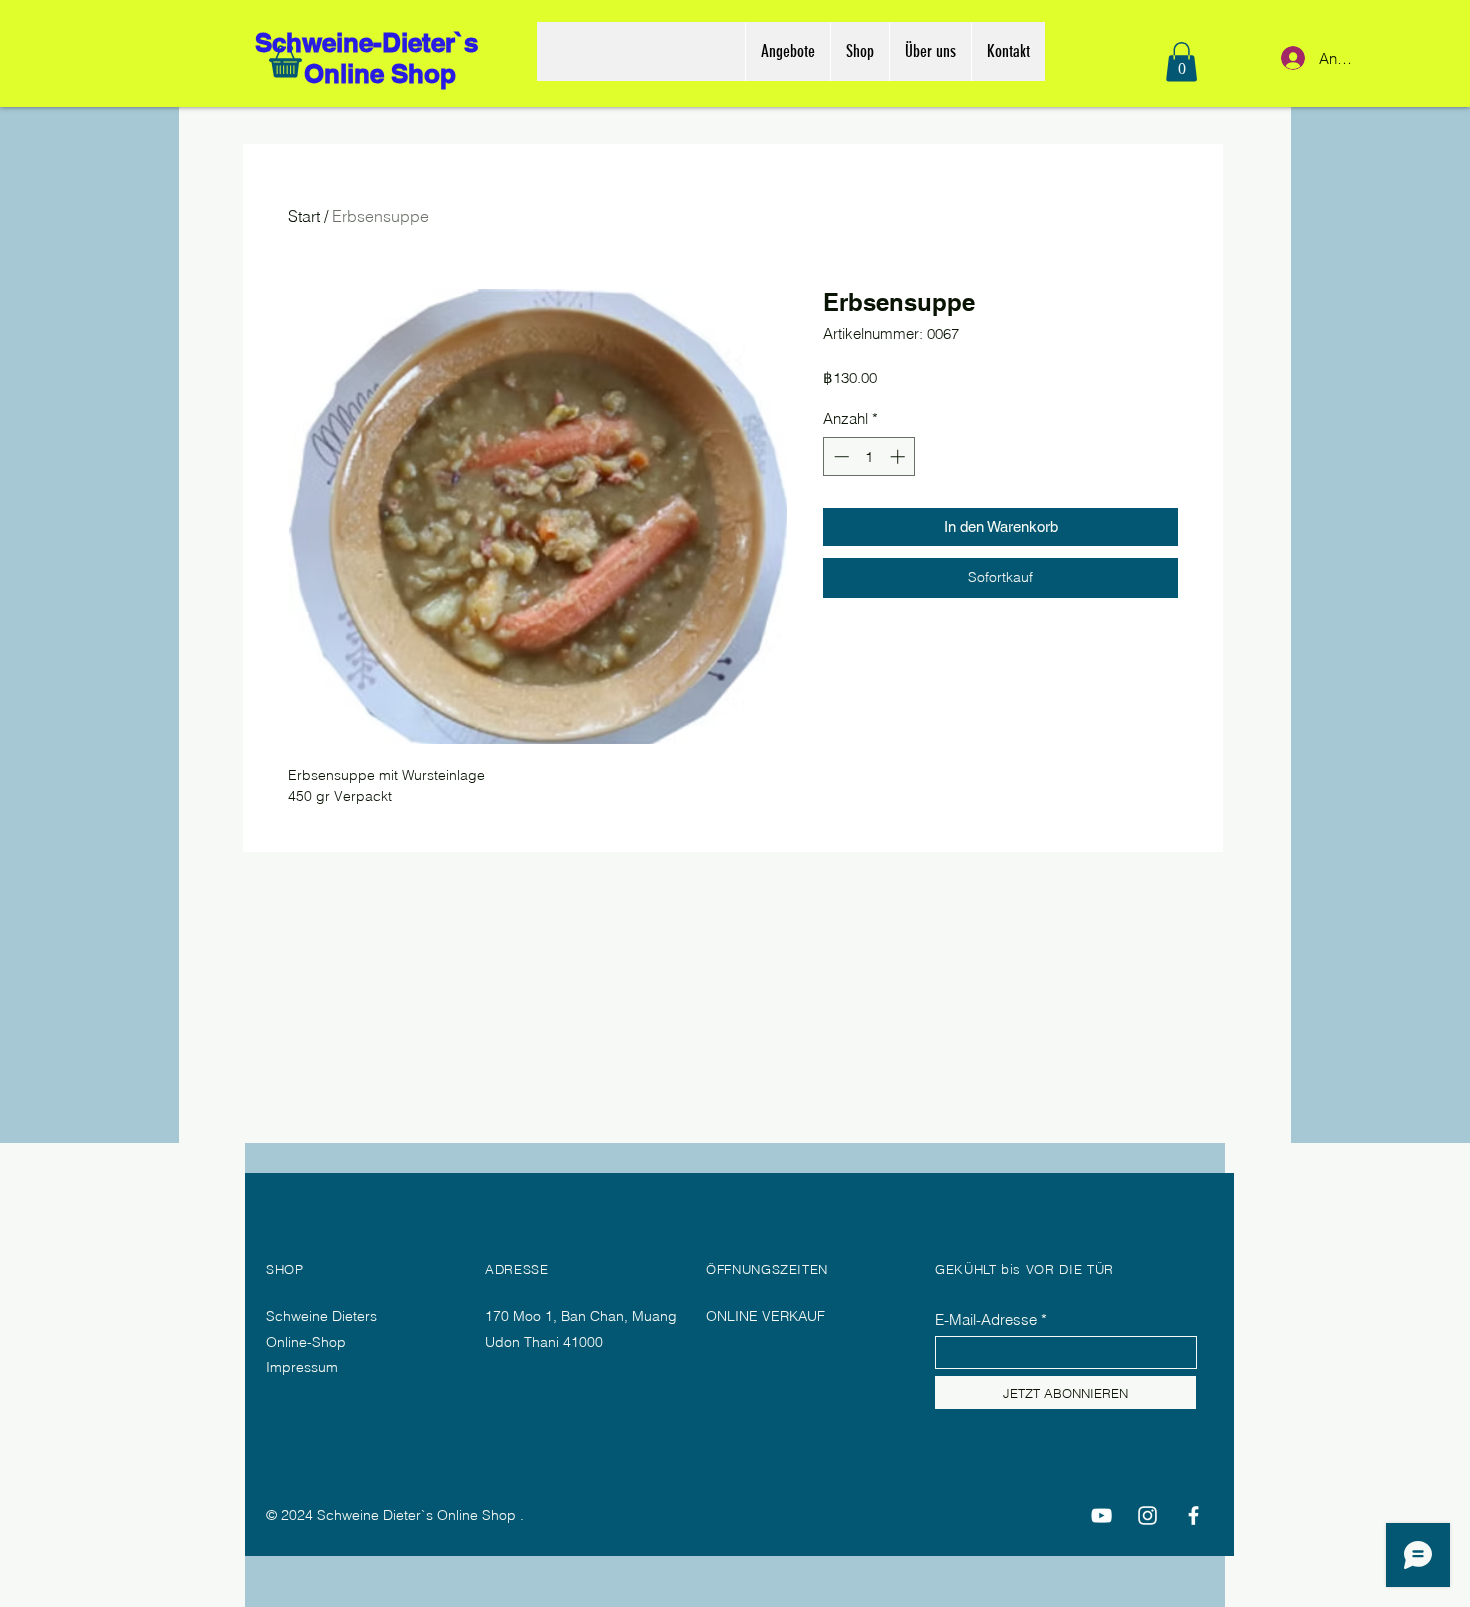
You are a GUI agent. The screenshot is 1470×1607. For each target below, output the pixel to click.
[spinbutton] (869, 456)
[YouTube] (1101, 1515)
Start (304, 216)
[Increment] (899, 456)
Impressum (302, 1367)
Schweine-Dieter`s (370, 42)
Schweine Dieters (321, 1316)
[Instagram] (1147, 1515)
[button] (1181, 61)
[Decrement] (839, 456)
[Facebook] (1193, 1515)
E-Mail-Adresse (986, 1319)
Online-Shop (308, 1342)
